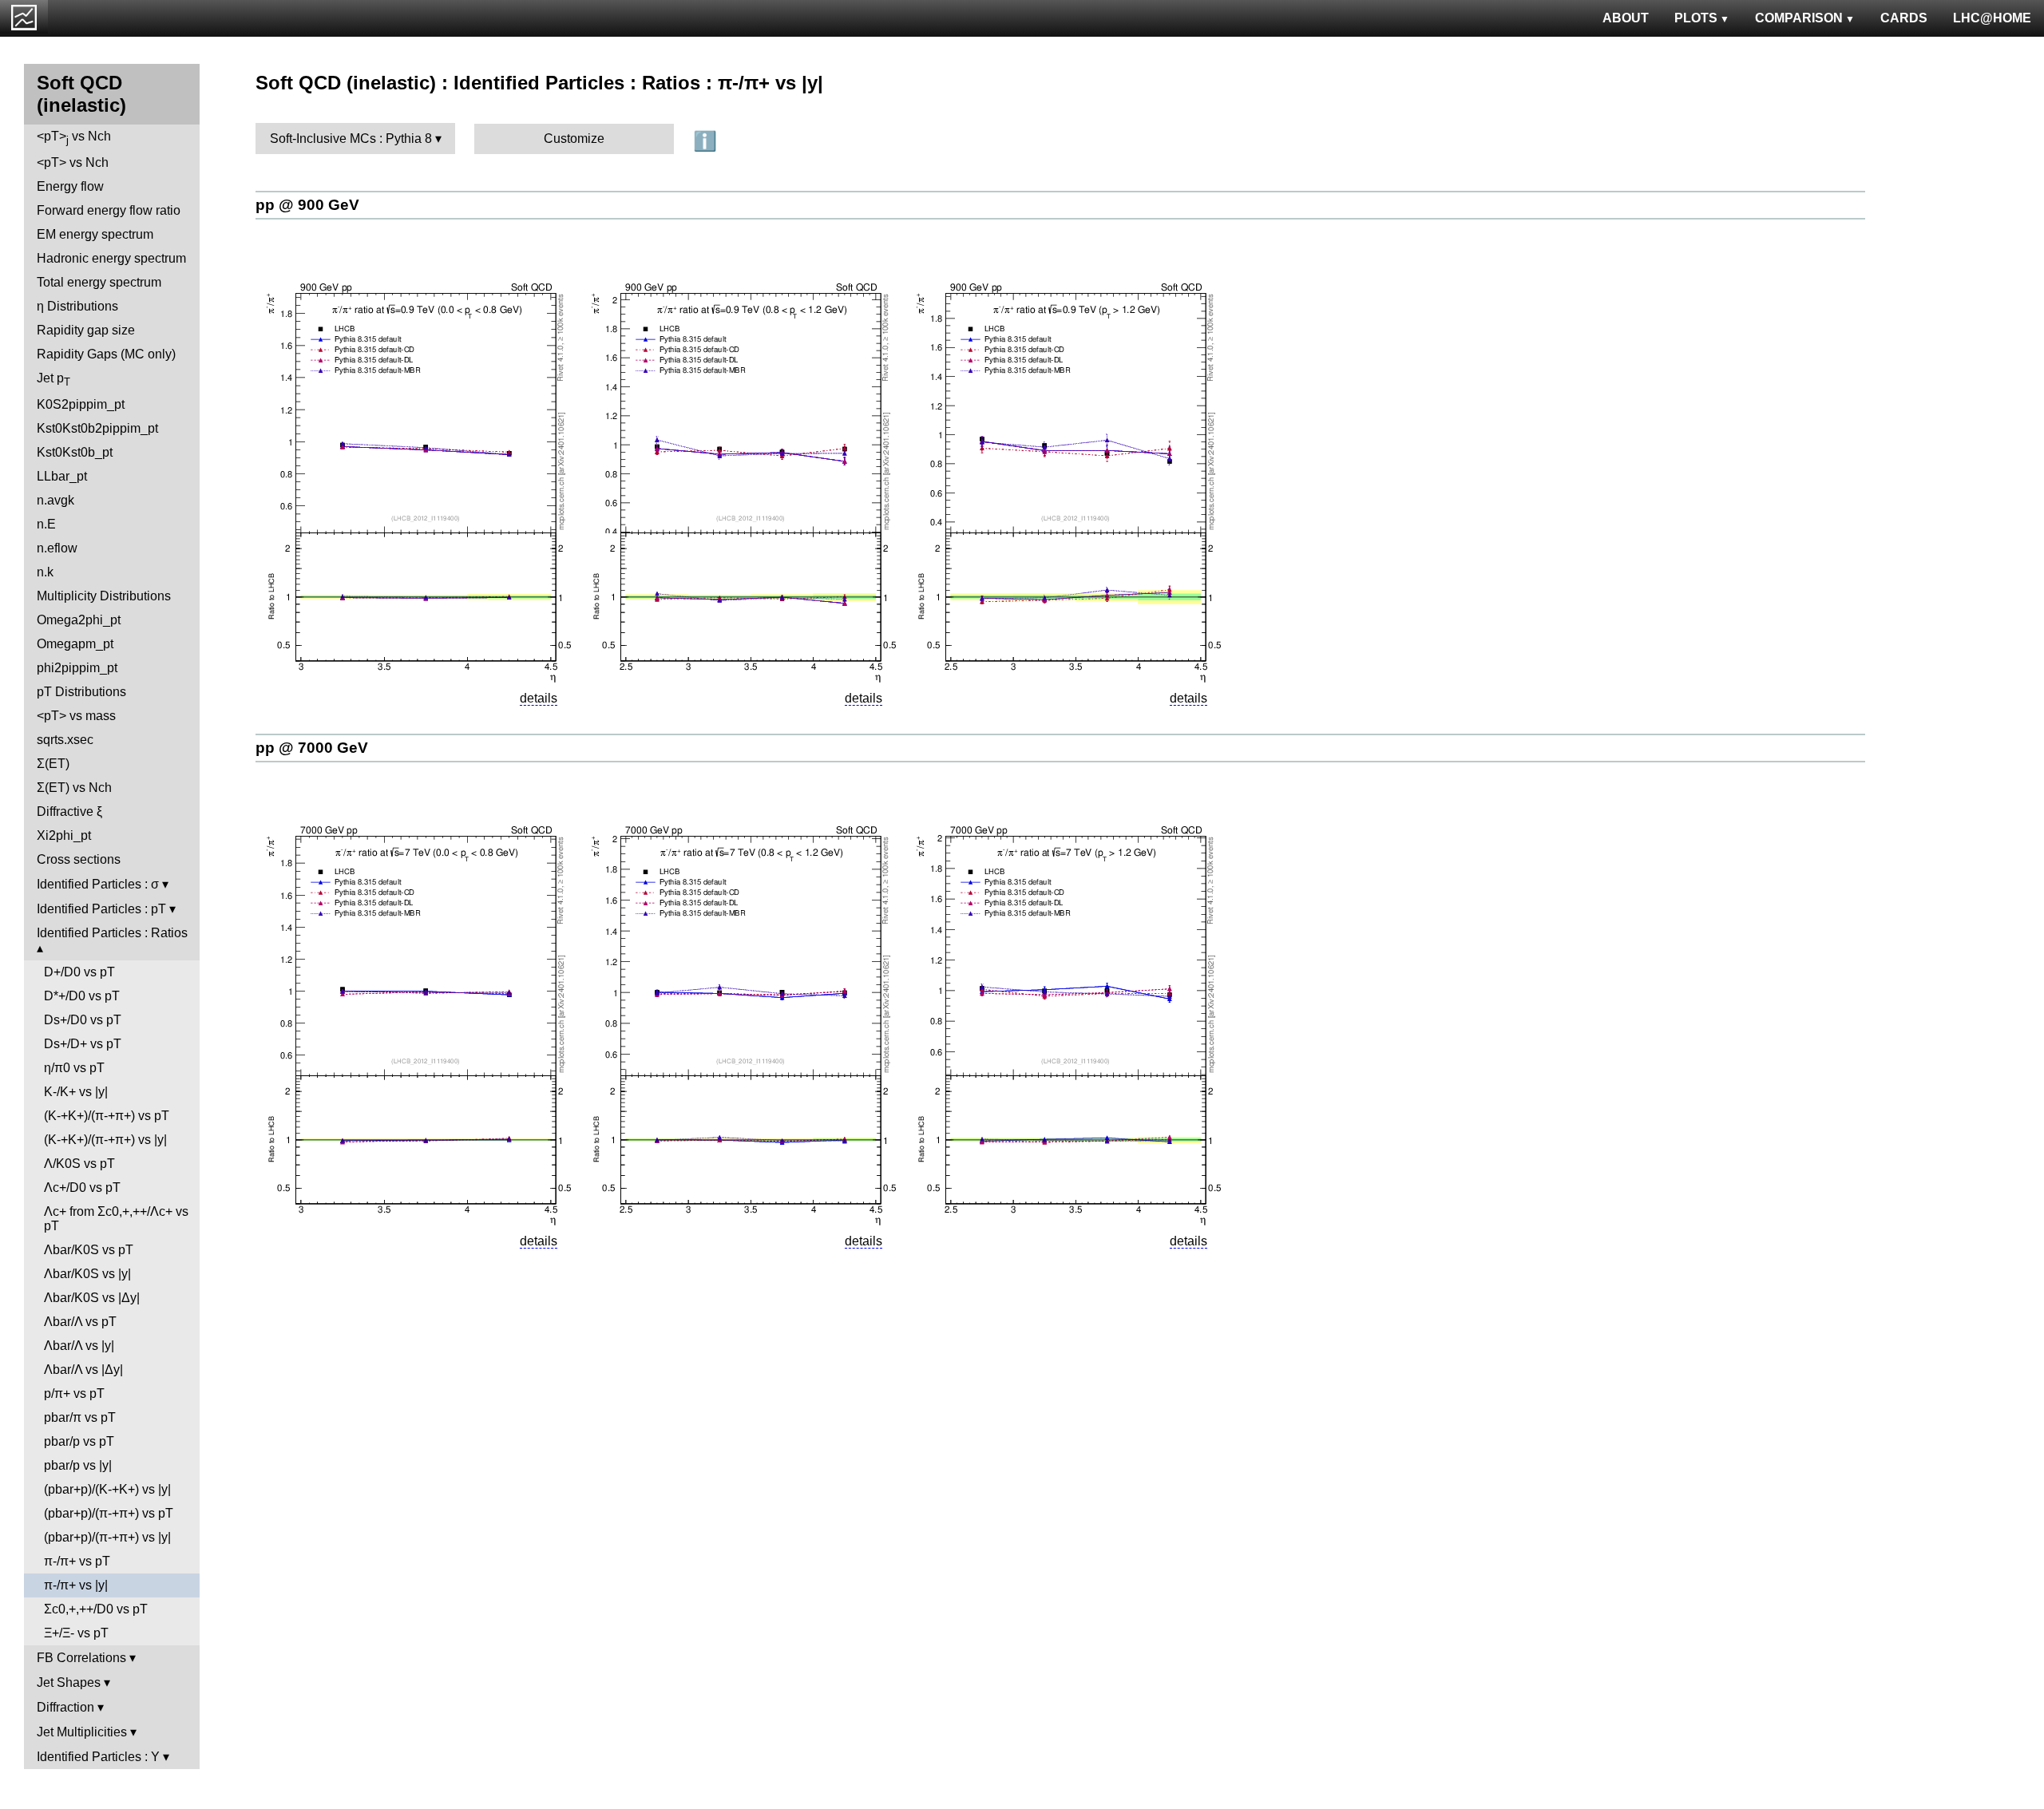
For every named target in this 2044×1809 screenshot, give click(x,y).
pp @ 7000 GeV (312, 748)
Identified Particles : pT (101, 909)
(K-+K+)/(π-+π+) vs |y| (105, 1140)
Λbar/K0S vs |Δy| (92, 1298)
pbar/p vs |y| (78, 1465)
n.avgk (55, 500)
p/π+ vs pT (74, 1393)
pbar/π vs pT (80, 1417)
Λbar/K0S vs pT (89, 1250)
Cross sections (79, 859)
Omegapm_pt (75, 644)
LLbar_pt (62, 476)
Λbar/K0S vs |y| (87, 1274)
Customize (574, 139)
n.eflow (57, 548)
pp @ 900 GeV (307, 205)
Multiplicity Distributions (104, 596)
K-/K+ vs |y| (76, 1092)
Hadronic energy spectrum (111, 258)
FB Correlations (81, 1658)
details (539, 698)
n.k (45, 572)
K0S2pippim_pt (81, 404)
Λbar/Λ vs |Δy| (83, 1370)
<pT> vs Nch (74, 138)
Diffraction (65, 1707)
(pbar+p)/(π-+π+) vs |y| (107, 1537)
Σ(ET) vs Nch (74, 788)
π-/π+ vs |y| (76, 1585)
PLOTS (1696, 18)
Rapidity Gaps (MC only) (106, 354)
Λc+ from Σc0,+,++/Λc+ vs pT (116, 1219)
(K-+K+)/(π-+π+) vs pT (107, 1116)
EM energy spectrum (95, 234)
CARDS (1904, 18)
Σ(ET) (53, 764)
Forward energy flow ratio (109, 210)
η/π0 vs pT (74, 1068)
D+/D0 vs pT (79, 972)
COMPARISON (1799, 18)
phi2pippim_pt (77, 668)
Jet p (53, 380)
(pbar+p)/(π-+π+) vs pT (109, 1513)
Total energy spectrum (99, 282)
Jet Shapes (69, 1682)
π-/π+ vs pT (77, 1561)
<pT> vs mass (76, 716)
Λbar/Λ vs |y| (79, 1346)
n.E (46, 524)
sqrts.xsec (65, 740)
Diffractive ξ (69, 811)
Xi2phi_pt (64, 835)
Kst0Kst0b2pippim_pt (97, 428)
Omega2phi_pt (79, 620)
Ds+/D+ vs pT (83, 1044)
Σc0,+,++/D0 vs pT (96, 1609)
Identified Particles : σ (98, 884)
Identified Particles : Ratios (112, 933)
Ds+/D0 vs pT (83, 1020)
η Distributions (77, 306)
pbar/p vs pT (79, 1441)
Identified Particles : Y (98, 1757)
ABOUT (1626, 18)
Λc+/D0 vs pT (82, 1188)
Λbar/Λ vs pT (80, 1322)
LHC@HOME (1992, 18)
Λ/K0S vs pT (79, 1164)
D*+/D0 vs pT (82, 996)
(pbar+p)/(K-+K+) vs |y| (107, 1489)
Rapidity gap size (86, 330)
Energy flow (70, 186)
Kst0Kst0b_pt (75, 452)
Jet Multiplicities (82, 1732)
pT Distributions (81, 692)
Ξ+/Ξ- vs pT (76, 1633)
